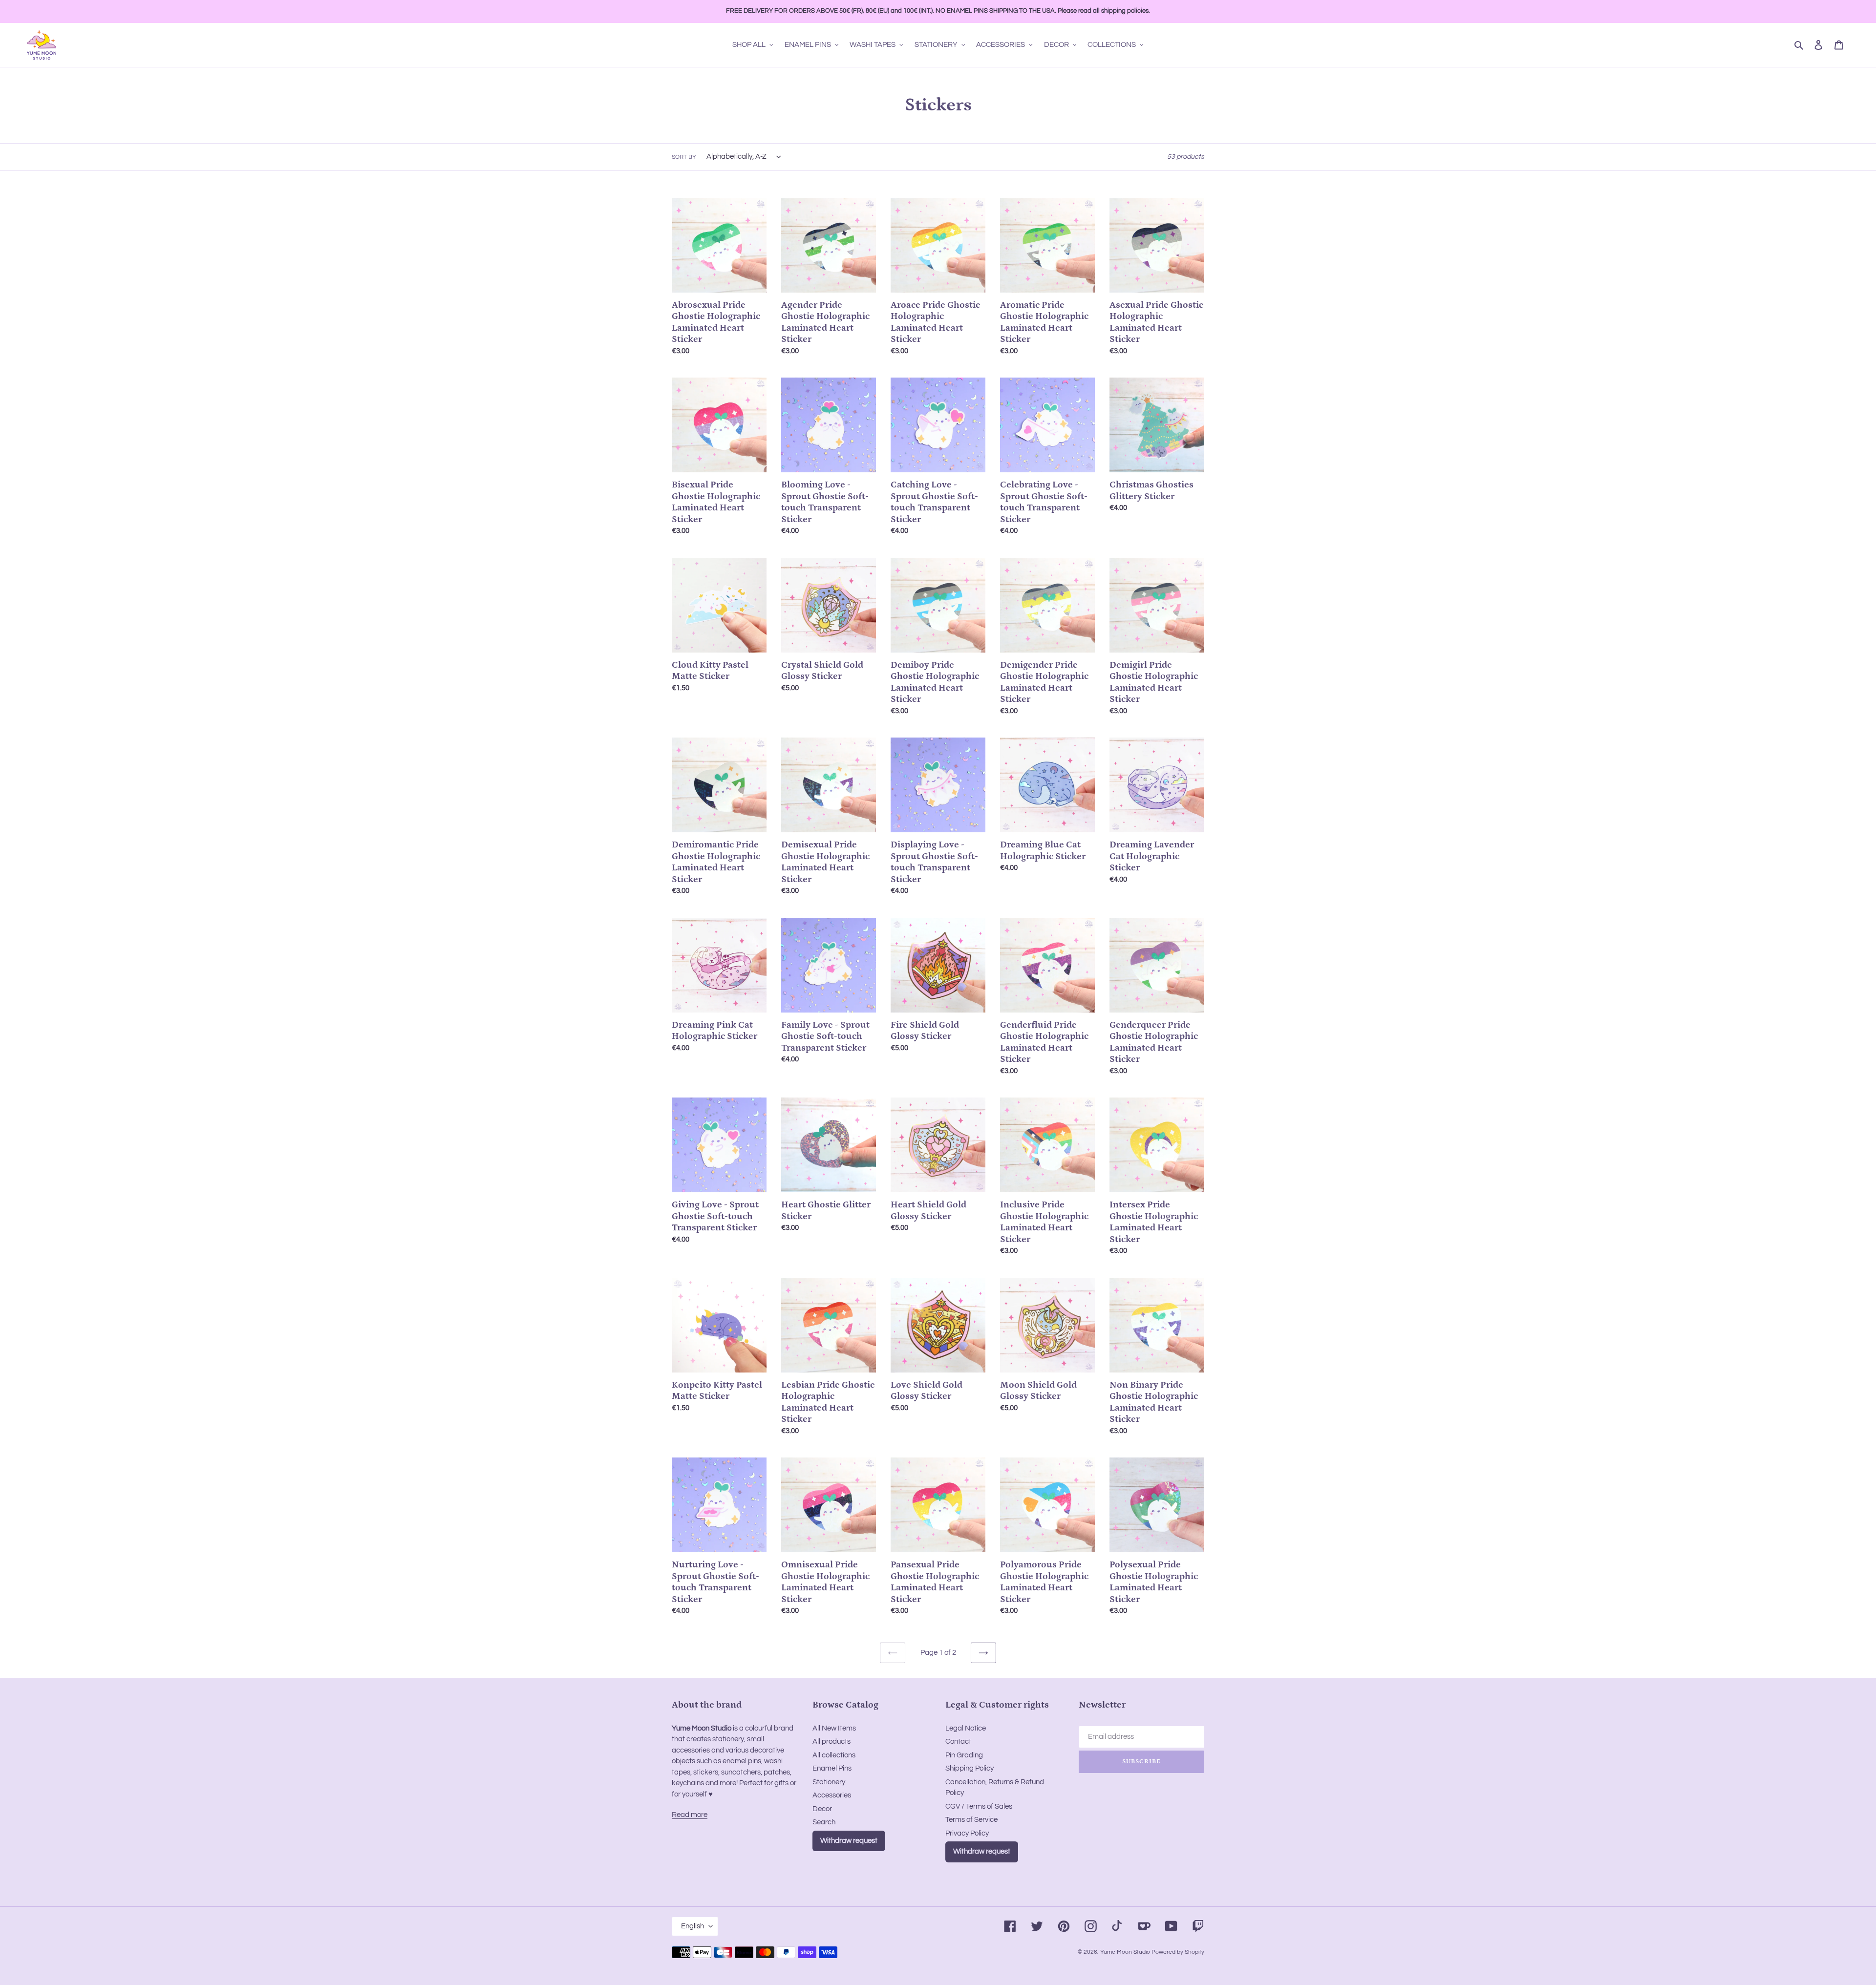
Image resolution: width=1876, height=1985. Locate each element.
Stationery (829, 1782)
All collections (834, 1755)
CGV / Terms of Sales (979, 1806)
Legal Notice (966, 1728)
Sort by (684, 157)
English (693, 1926)
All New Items (834, 1728)
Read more (690, 1815)
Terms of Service (971, 1820)
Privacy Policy (967, 1833)
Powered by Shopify (1178, 1952)
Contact (958, 1742)
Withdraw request (849, 1841)
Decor (822, 1809)
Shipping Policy (970, 1768)
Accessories (832, 1795)
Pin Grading (964, 1755)
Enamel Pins (832, 1768)
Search (824, 1822)
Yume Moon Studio (1125, 1952)
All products (831, 1742)
